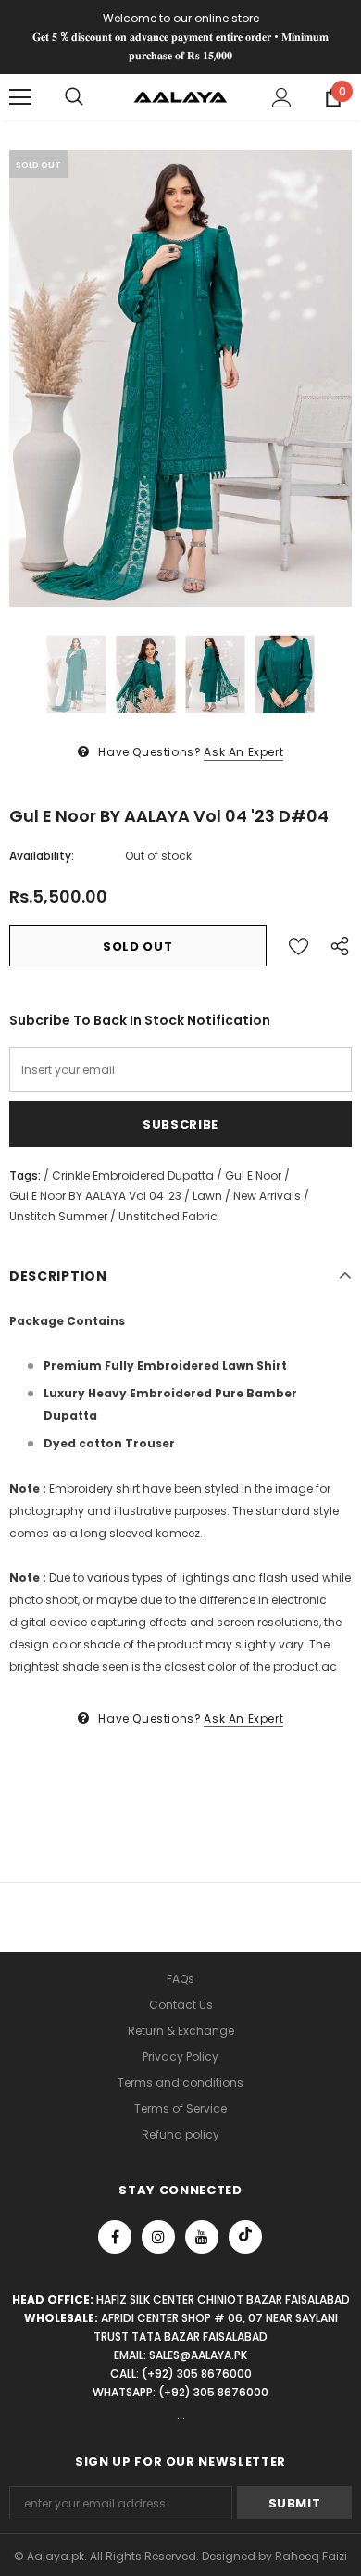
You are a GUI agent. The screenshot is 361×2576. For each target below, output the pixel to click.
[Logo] (180, 97)
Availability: (42, 856)
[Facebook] (115, 2237)
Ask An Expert (243, 752)
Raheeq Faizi (311, 2556)
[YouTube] (202, 2237)
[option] (180, 379)
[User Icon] (282, 98)
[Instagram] (158, 2237)
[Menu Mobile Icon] (20, 97)
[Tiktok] (245, 2237)
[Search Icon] (74, 97)
